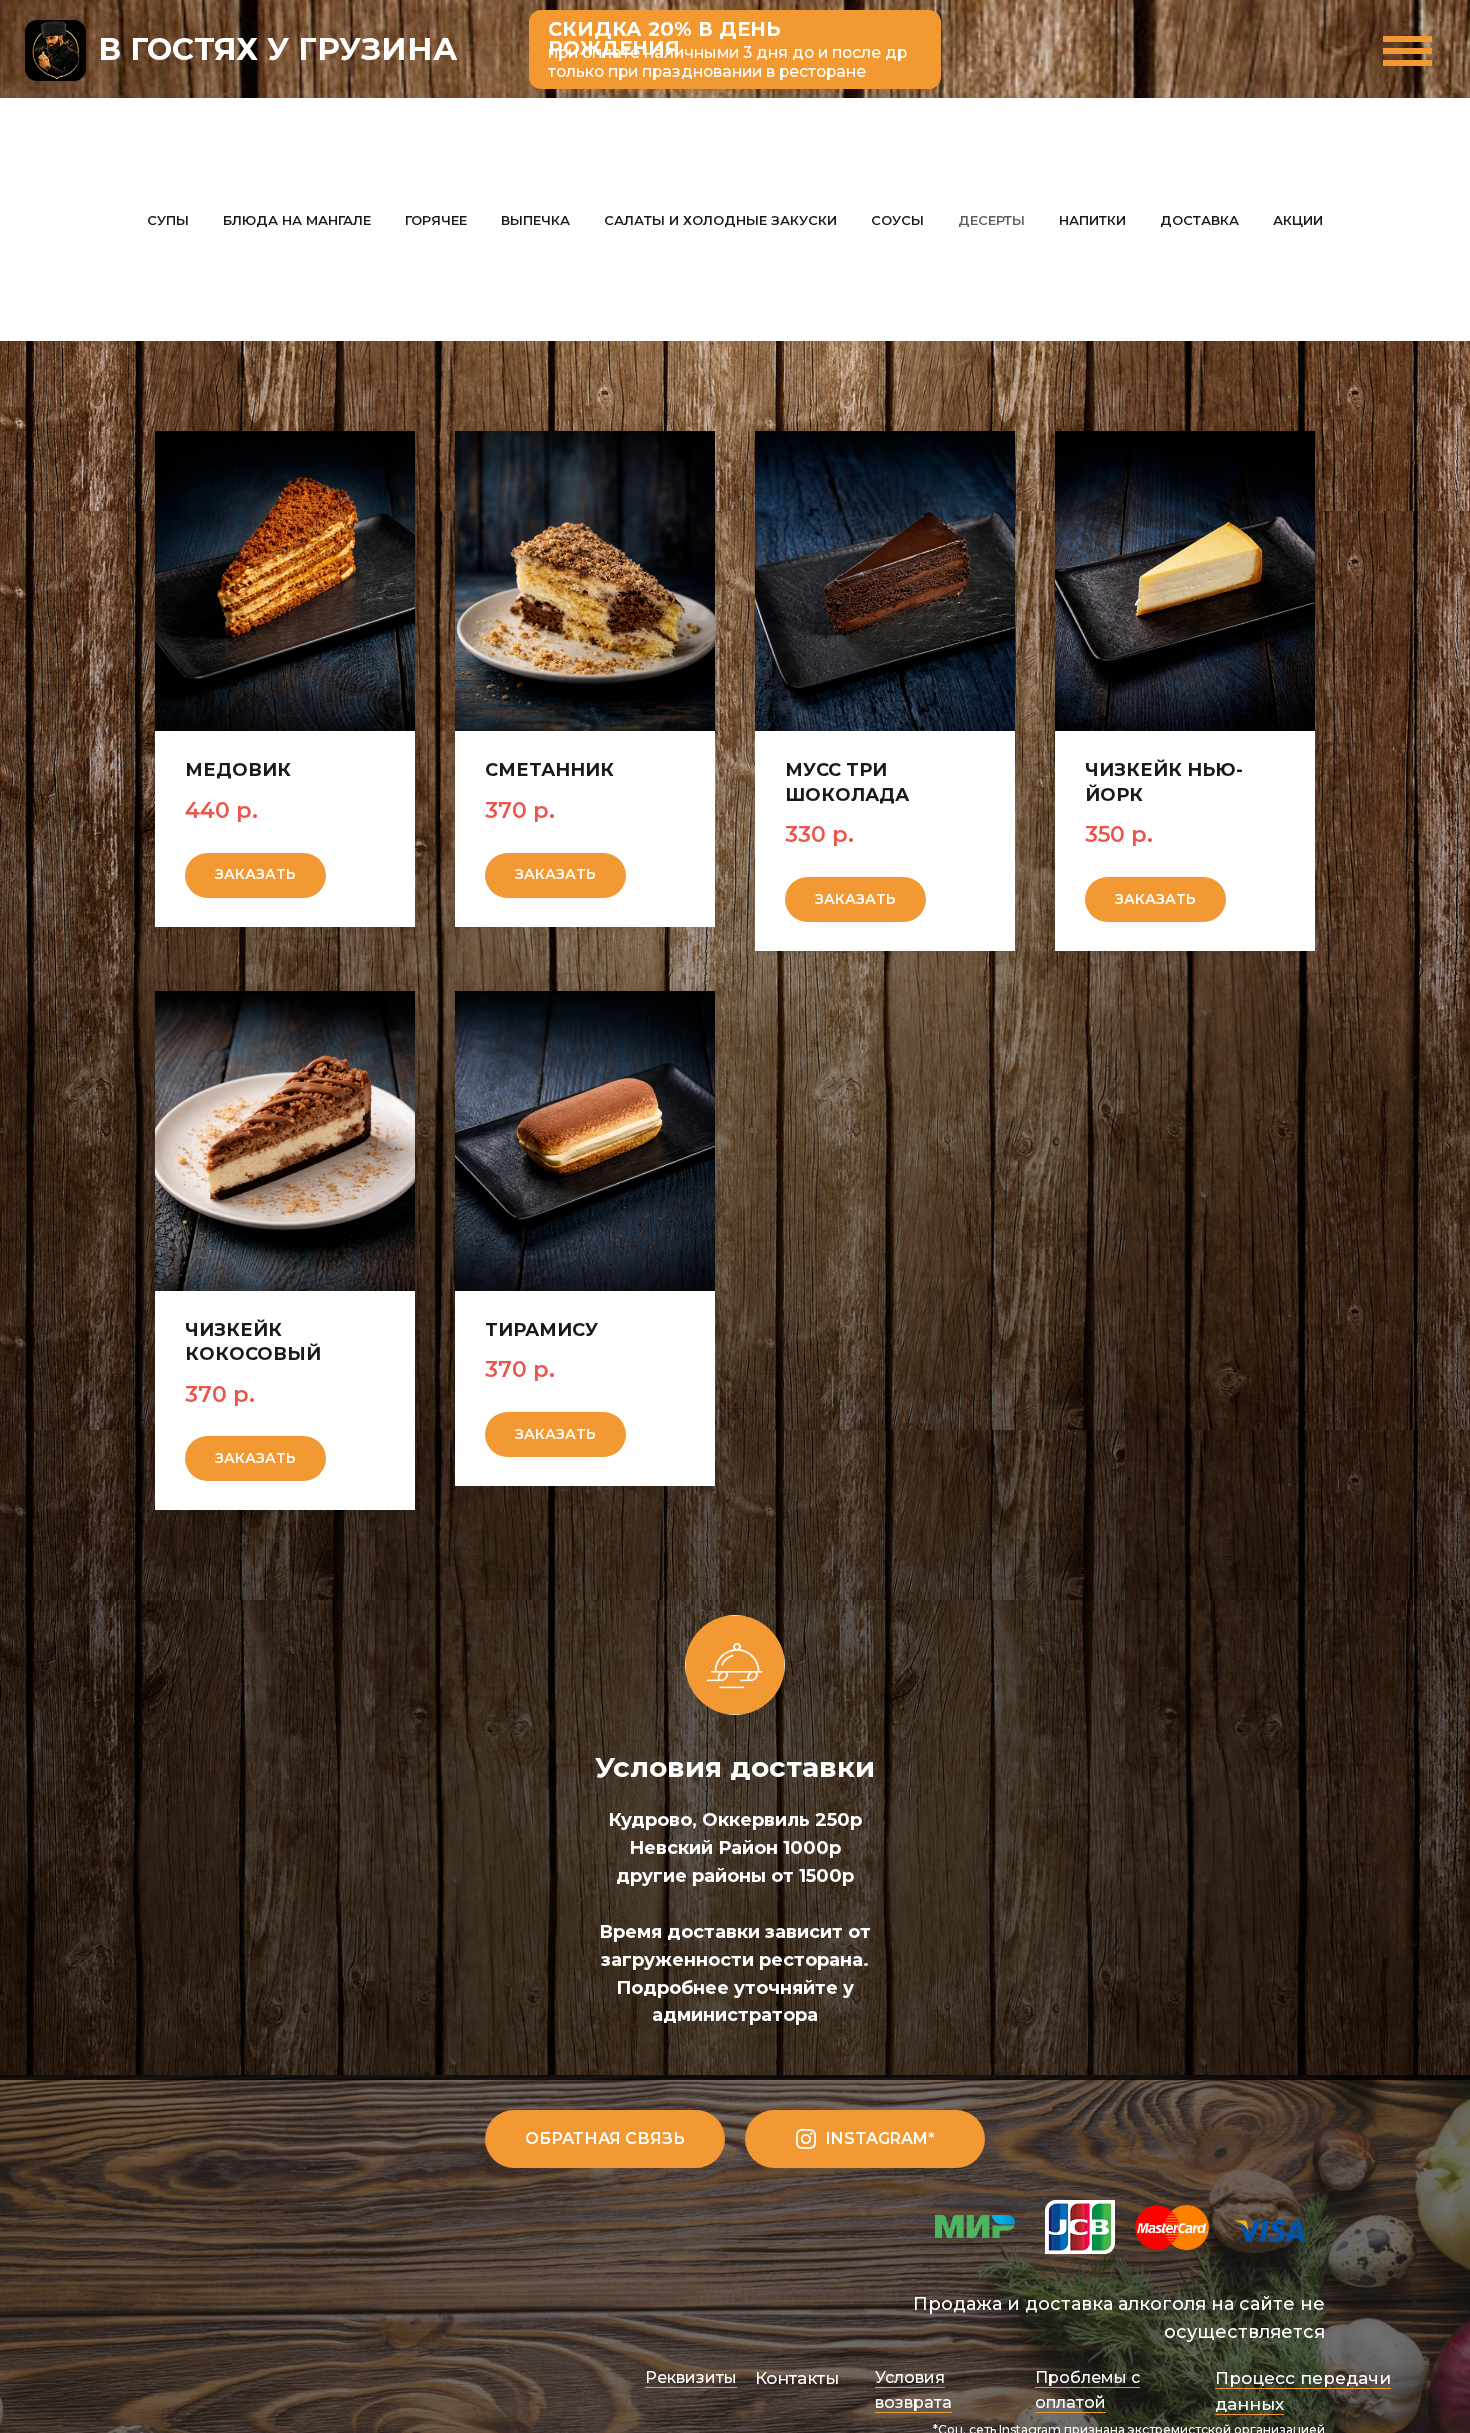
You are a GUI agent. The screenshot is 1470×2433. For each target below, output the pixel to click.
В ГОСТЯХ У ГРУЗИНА (277, 49)
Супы (168, 220)
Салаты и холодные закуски (720, 220)
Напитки (1092, 220)
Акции (1298, 220)
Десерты (991, 220)
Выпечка (535, 220)
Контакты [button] (797, 2378)
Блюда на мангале (297, 220)
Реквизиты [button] (691, 2377)
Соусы (897, 220)
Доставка (1199, 220)
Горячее (436, 220)
